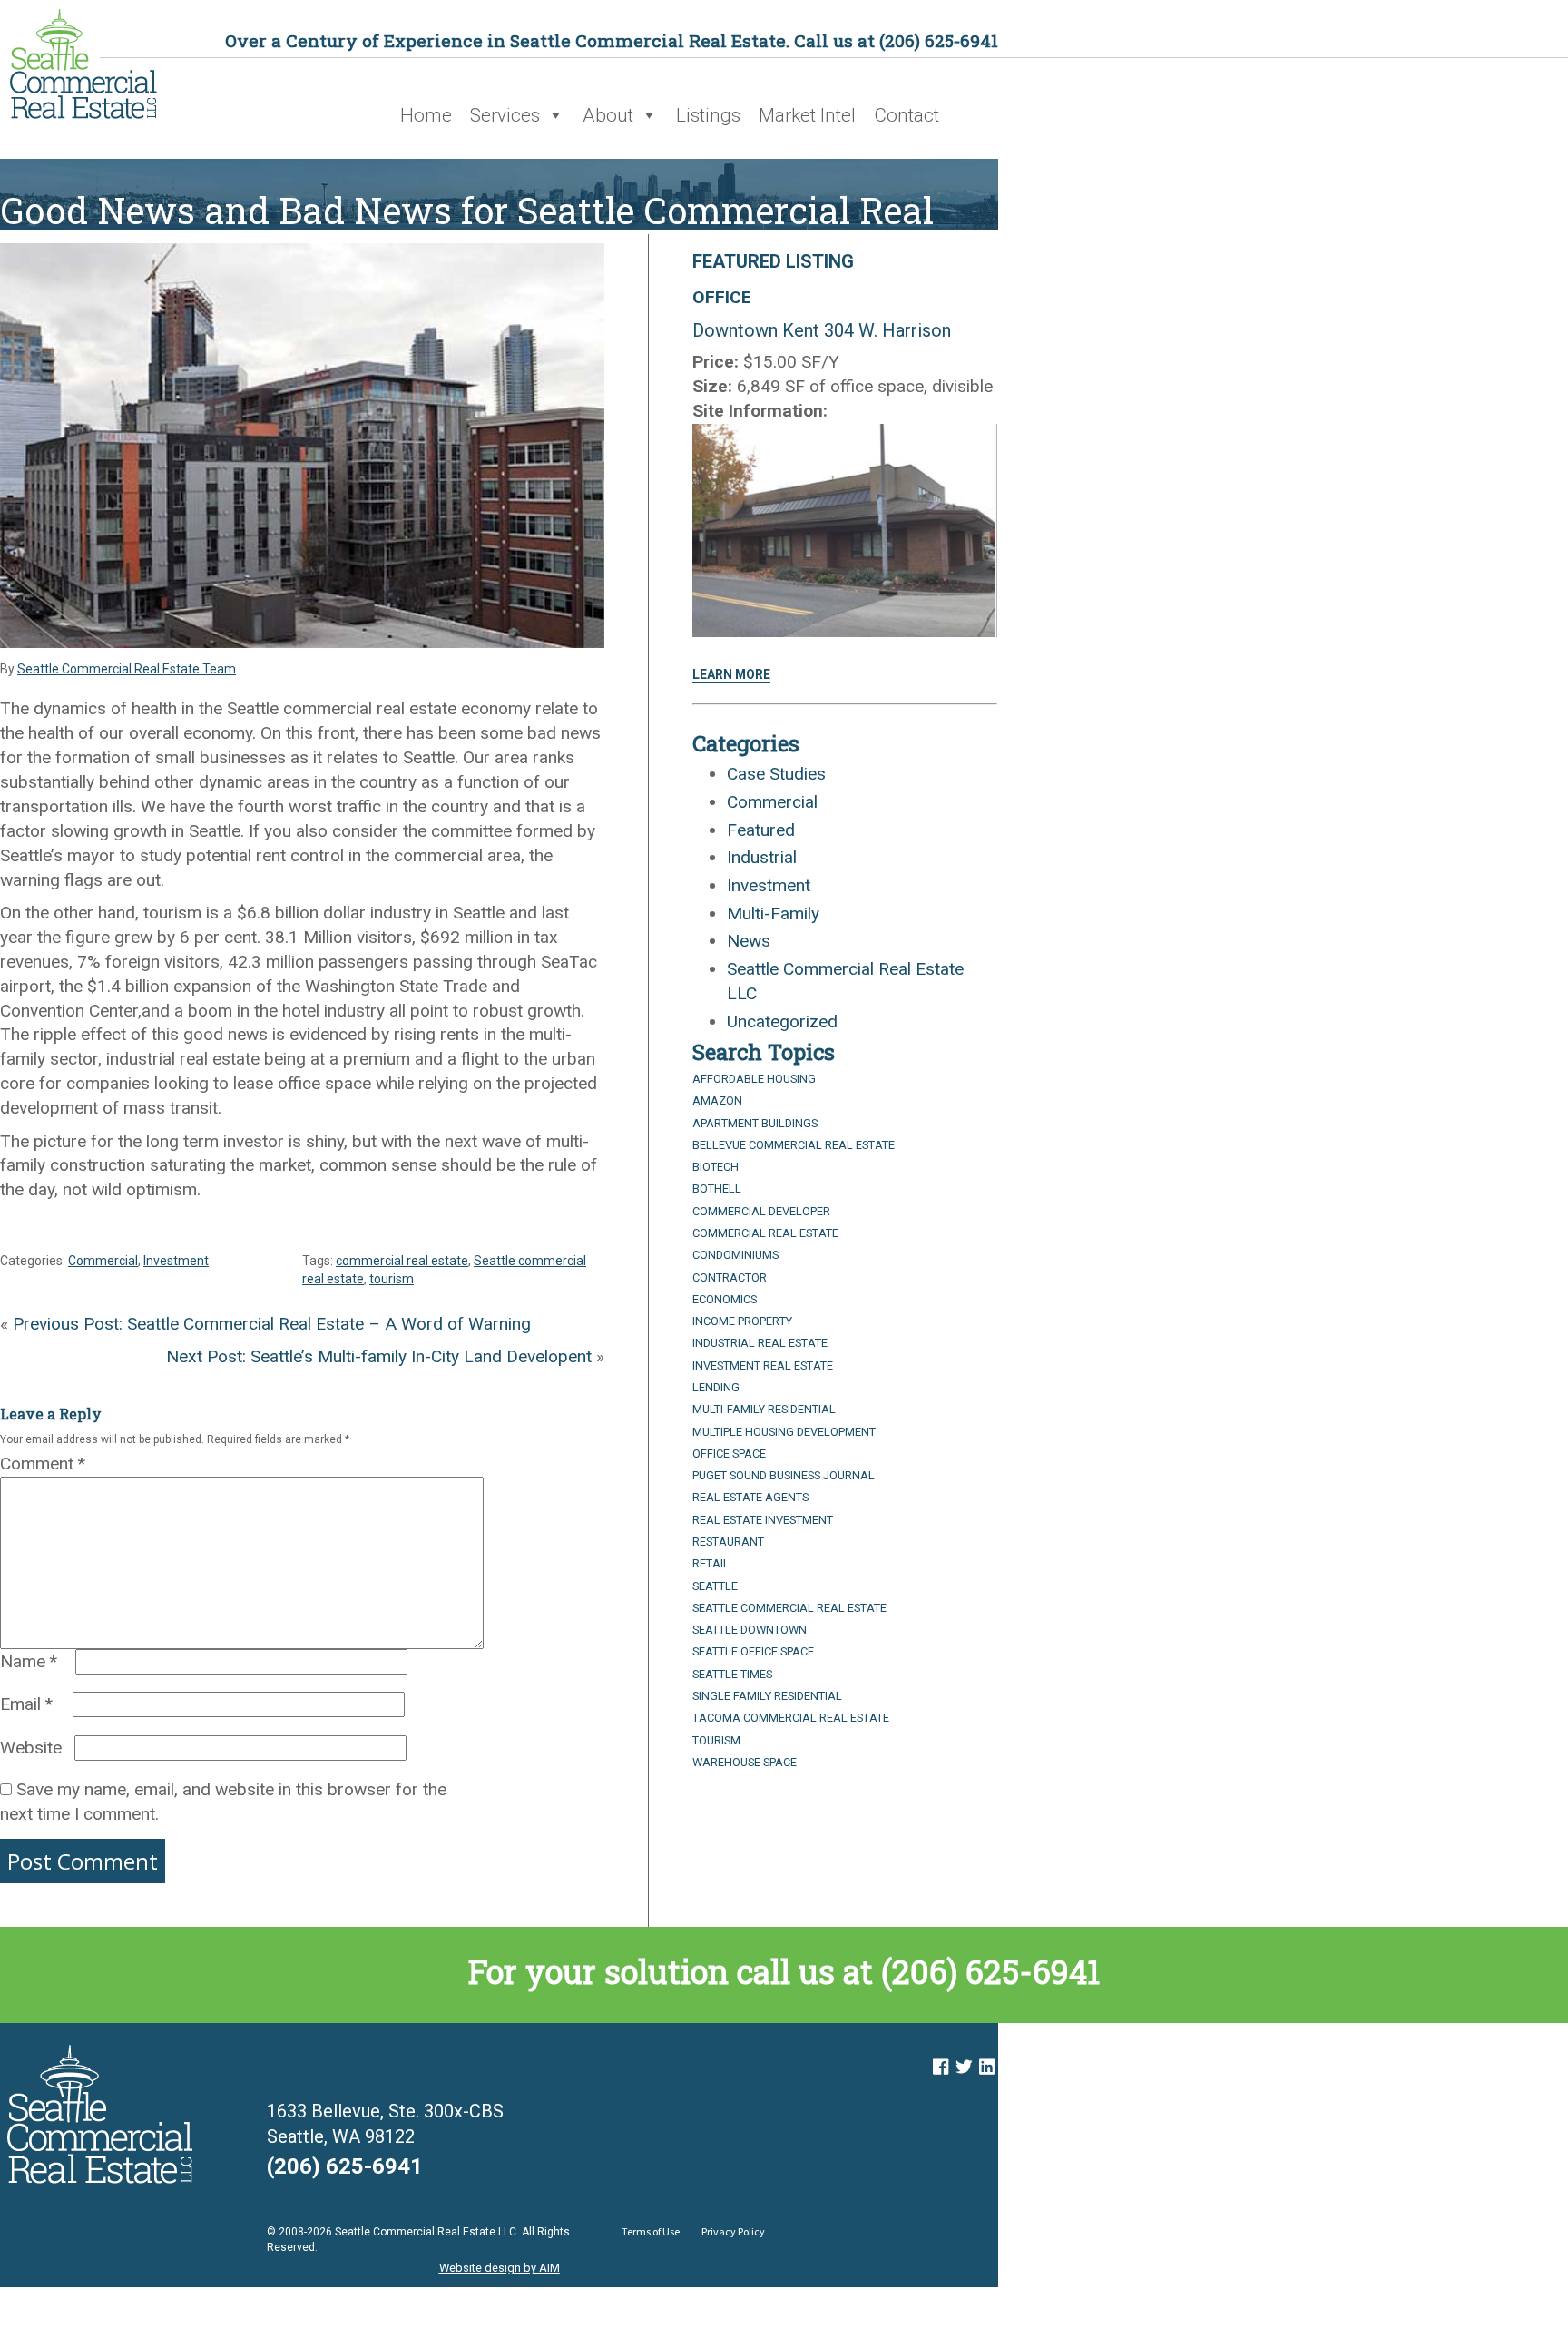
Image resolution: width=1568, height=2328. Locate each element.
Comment (43, 1464)
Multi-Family (773, 914)
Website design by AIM (500, 2268)
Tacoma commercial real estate (791, 1718)
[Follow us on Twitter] (964, 2067)
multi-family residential (764, 1409)
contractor (730, 1277)
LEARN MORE (731, 674)
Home (426, 115)
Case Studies (776, 774)
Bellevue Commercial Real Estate (794, 1145)
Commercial (103, 1261)
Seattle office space (753, 1651)
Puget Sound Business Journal (784, 1475)
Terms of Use (651, 2231)
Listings (708, 115)
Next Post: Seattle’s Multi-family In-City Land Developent (379, 1356)
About (608, 115)
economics (725, 1299)
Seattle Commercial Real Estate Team (127, 669)
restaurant (728, 1542)
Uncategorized (782, 1022)
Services (505, 115)
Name (29, 1661)
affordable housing (754, 1079)
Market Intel (807, 115)
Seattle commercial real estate (789, 1608)
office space (729, 1454)
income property (742, 1321)
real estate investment (763, 1520)
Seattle (715, 1586)
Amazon (717, 1100)
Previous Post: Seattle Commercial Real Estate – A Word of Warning (272, 1324)
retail (711, 1563)
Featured (761, 830)
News (749, 941)
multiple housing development (784, 1432)
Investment (176, 1261)
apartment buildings (755, 1123)
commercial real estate (402, 1261)
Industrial (762, 857)
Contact (906, 115)
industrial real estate (760, 1343)
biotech (715, 1167)
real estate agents (750, 1497)
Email (26, 1704)
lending (716, 1387)
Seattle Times (732, 1674)
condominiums (735, 1255)
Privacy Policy (733, 2231)
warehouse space (745, 1762)
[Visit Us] (941, 2067)
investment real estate (763, 1365)
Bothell (717, 1189)
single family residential (767, 1696)
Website (31, 1748)
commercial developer (761, 1211)
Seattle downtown (750, 1630)
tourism (392, 1279)
